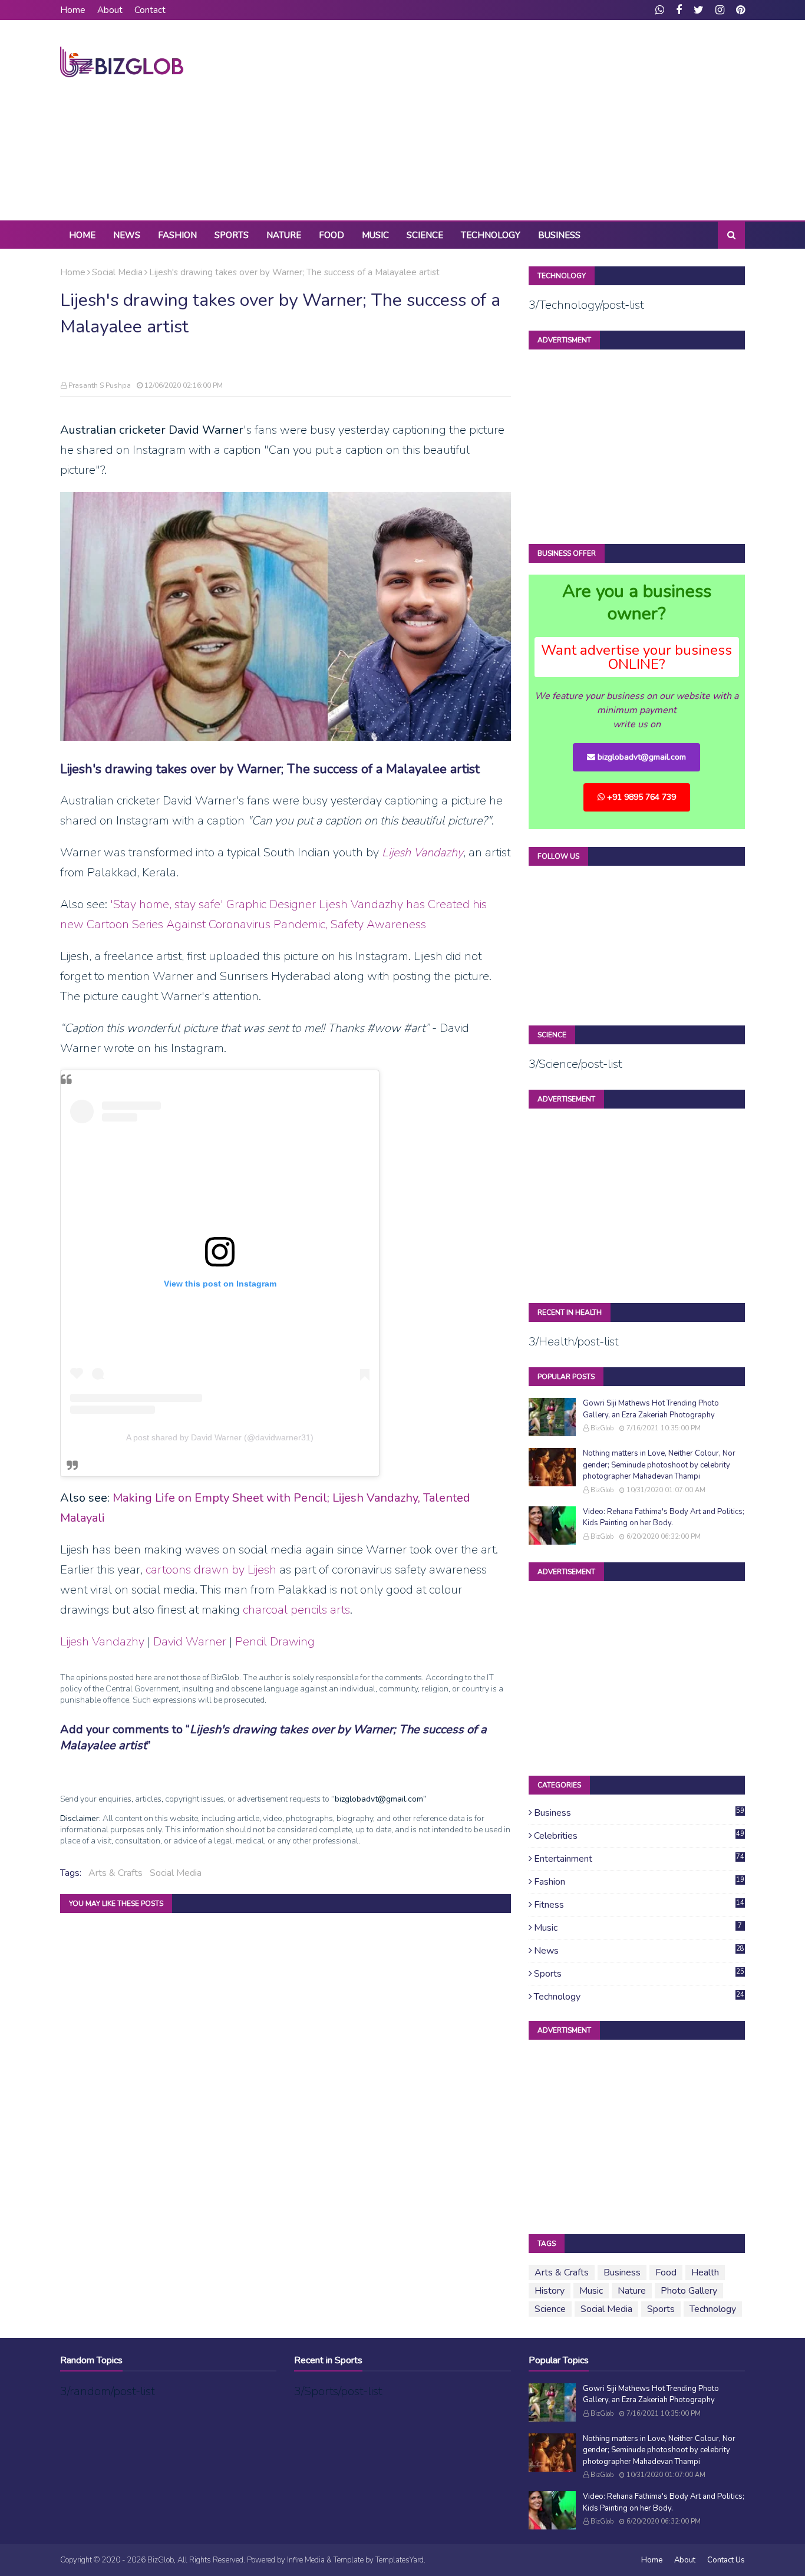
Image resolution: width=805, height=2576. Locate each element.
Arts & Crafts (116, 1873)
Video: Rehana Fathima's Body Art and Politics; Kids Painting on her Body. (664, 1518)
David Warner (190, 1642)
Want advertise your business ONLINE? (636, 657)
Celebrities (639, 1836)
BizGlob (602, 1428)
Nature (632, 2291)
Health (705, 2272)
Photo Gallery (689, 2291)
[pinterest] (739, 10)
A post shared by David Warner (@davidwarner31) (220, 1437)
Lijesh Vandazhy (102, 1642)
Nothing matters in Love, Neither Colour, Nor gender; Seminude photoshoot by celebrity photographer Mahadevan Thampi (659, 1465)
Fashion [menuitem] (177, 235)
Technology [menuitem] (491, 235)
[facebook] (679, 10)
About (110, 10)
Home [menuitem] (82, 235)
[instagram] (720, 10)
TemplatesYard (400, 2560)
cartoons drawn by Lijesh (211, 1570)
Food (666, 2272)
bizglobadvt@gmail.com (641, 757)
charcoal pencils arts (296, 1610)
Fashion (639, 1882)
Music (638, 1928)
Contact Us (726, 2560)
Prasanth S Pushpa (100, 385)
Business (639, 1813)
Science (550, 2309)
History (550, 2291)
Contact (150, 10)
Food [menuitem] (331, 235)
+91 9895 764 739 (640, 797)
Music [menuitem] (375, 235)
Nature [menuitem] (284, 235)
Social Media (117, 272)
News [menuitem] (127, 235)
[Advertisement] (530, 120)
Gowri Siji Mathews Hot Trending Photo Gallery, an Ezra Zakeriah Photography (651, 1409)
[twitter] (699, 10)
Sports (639, 1974)
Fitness (639, 1905)
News (639, 1951)
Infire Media (306, 2560)
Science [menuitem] (425, 235)
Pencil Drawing (275, 1642)
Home (73, 10)
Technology (639, 1997)
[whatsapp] (660, 10)
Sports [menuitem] (232, 235)
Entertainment (639, 1859)
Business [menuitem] (559, 235)
